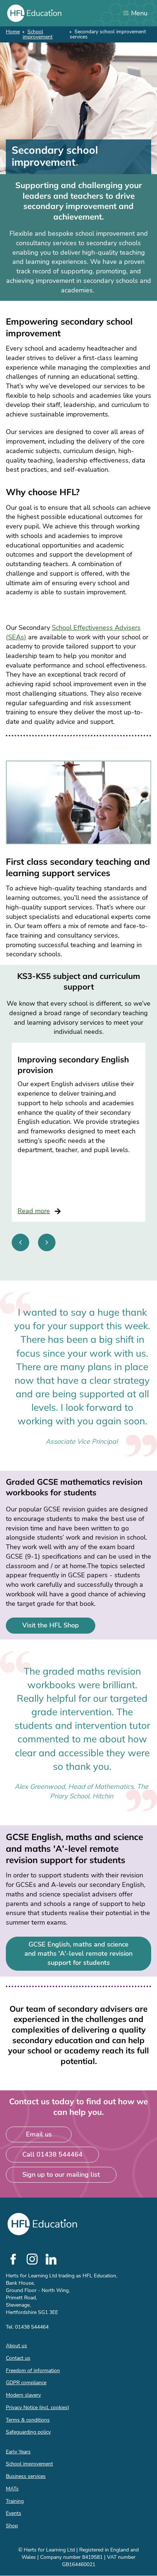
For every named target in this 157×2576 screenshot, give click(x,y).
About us (16, 2346)
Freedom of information (33, 2371)
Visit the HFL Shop (51, 1625)
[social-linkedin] (51, 2259)
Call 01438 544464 (52, 2154)
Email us (39, 2134)
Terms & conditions (28, 2420)
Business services (26, 2476)
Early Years (18, 2452)
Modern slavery (23, 2395)
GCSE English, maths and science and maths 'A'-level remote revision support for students (78, 1954)
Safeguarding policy (28, 2432)
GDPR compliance (26, 2383)
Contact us (18, 2358)
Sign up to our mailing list (61, 2175)
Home (13, 32)
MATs (12, 2489)
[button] (20, 1242)
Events (14, 2513)
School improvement (38, 34)
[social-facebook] (13, 2259)
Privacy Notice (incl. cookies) (37, 2407)
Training (15, 2501)
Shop (12, 2526)
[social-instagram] (32, 2259)
